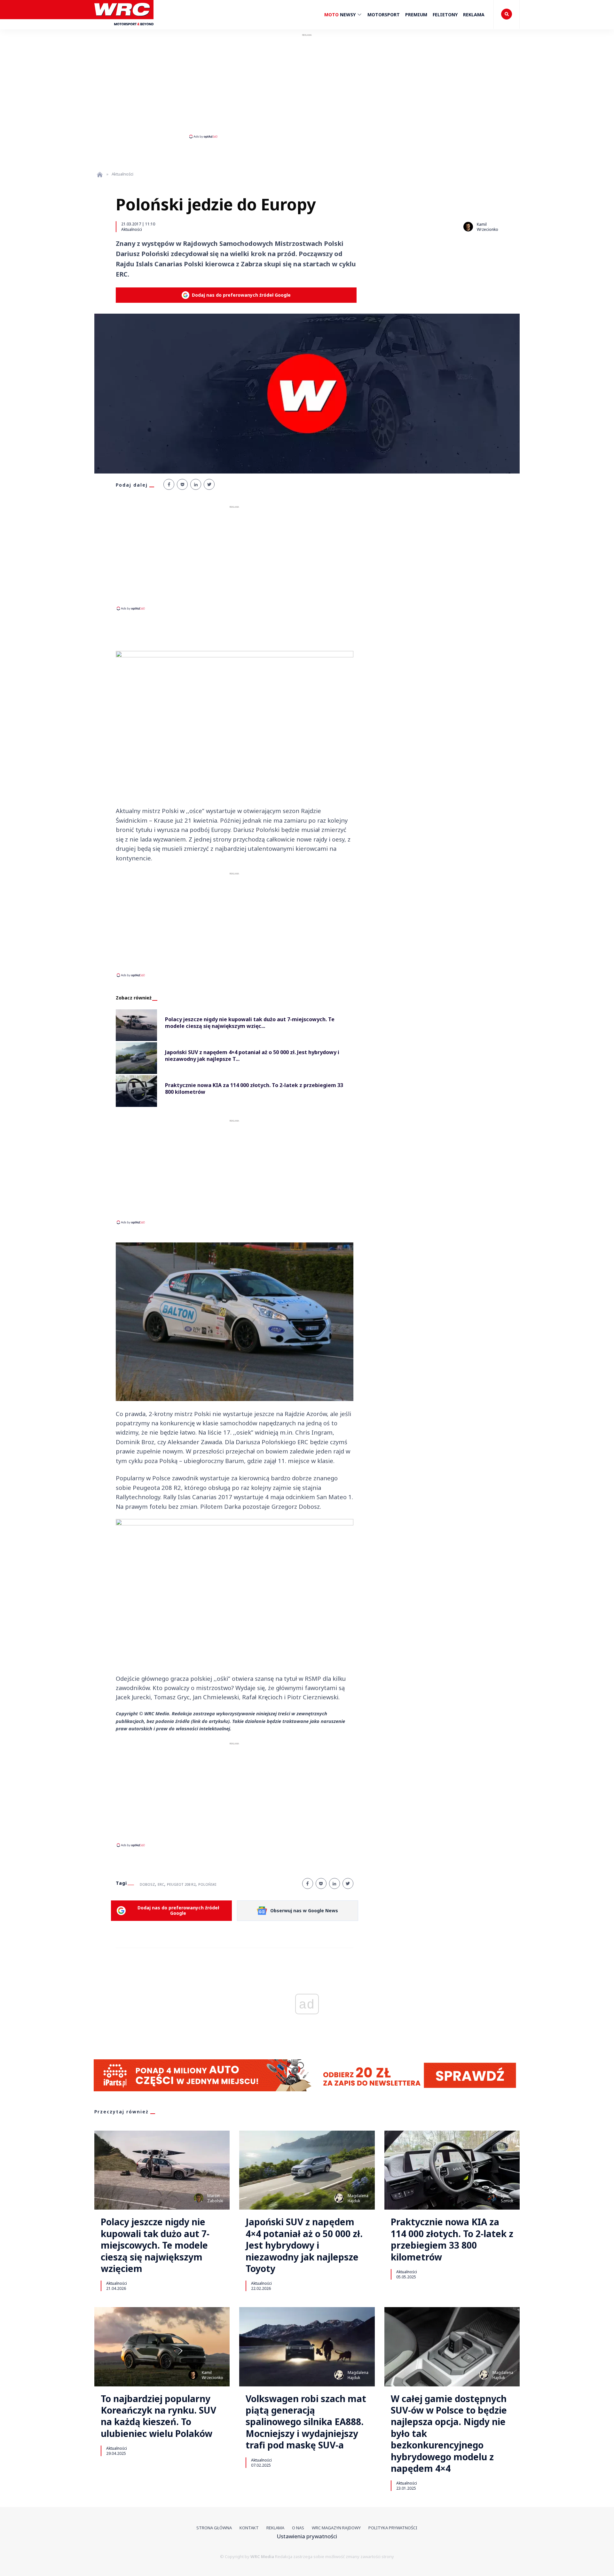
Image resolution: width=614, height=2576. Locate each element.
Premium (416, 15)
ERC (161, 1884)
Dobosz (147, 1884)
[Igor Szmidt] (492, 2198)
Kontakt (249, 2528)
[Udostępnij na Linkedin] (196, 484)
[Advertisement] (307, 86)
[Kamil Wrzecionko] (468, 227)
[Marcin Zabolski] (199, 2198)
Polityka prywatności (393, 2528)
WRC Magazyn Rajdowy (336, 2528)
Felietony (445, 15)
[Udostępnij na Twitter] (209, 484)
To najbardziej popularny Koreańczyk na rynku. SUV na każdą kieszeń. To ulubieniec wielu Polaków (158, 2416)
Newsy (341, 15)
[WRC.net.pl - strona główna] (100, 174)
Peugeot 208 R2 (181, 1884)
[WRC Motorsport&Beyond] (124, 28)
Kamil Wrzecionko (488, 227)
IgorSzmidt (507, 2198)
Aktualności (132, 229)
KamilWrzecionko (213, 2375)
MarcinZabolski (215, 2198)
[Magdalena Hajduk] (339, 2198)
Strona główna (214, 2528)
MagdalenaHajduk (358, 2198)
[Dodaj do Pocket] (182, 484)
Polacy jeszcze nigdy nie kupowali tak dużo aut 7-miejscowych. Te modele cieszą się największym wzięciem (155, 2245)
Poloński (207, 1884)
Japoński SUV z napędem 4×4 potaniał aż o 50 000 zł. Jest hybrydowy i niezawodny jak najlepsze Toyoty (304, 2245)
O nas (298, 2528)
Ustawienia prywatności (307, 2536)
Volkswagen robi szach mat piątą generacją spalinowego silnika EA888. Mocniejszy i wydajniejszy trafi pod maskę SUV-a (306, 2422)
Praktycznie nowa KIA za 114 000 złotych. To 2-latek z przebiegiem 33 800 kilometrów (452, 2239)
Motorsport (384, 15)
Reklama (474, 15)
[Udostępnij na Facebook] (169, 484)
